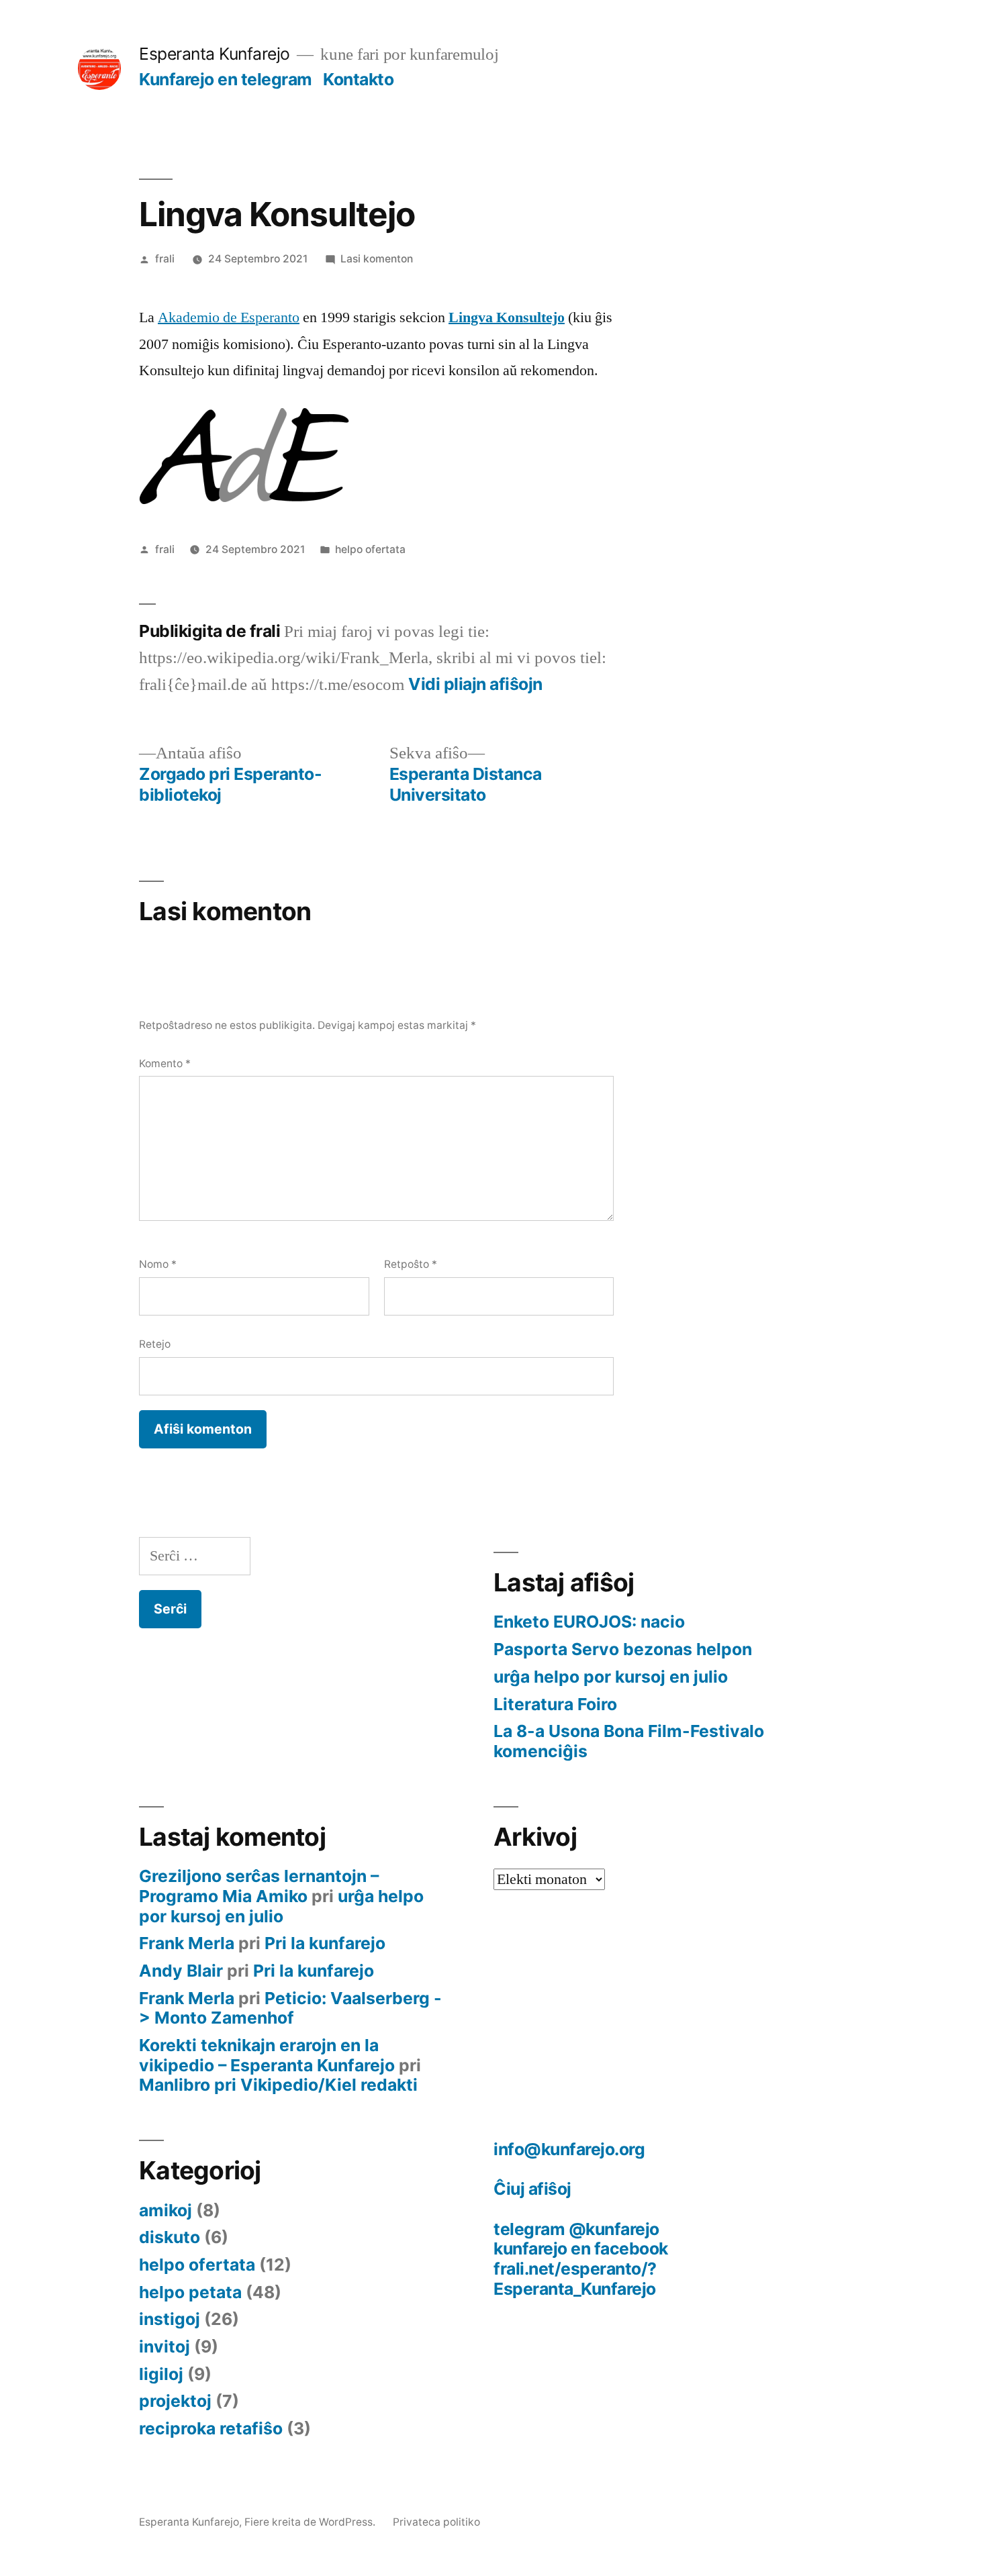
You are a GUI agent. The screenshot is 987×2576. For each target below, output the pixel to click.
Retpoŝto (411, 1264)
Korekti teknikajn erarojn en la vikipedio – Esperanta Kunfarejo (267, 2055)
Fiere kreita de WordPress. (311, 2522)
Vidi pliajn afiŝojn (475, 684)
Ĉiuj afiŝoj (532, 2189)
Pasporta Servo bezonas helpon (623, 1649)
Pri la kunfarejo (325, 1943)
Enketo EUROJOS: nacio (589, 1622)
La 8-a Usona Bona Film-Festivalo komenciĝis (629, 1741)
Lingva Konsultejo (507, 317)
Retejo (155, 1344)
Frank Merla (187, 1943)
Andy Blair (181, 1971)
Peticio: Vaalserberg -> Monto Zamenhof (290, 2008)
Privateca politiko (436, 2522)
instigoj (170, 2319)
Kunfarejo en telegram (226, 79)
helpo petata (190, 2292)
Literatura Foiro (555, 1704)
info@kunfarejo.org (569, 2149)
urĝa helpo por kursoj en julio (611, 1677)
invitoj (164, 2346)
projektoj (175, 2401)
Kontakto (358, 79)
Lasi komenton (377, 259)
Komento (165, 1063)
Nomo (158, 1264)
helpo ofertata (370, 549)
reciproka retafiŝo (211, 2428)
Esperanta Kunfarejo (215, 54)
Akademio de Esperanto (229, 317)
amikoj (166, 2210)
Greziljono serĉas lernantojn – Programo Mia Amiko (259, 1886)
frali (165, 259)
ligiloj (161, 2374)
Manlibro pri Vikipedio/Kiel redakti (278, 2085)
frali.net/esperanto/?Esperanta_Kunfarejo (575, 2279)
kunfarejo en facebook (581, 2248)
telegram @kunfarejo (576, 2229)
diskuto (170, 2237)
